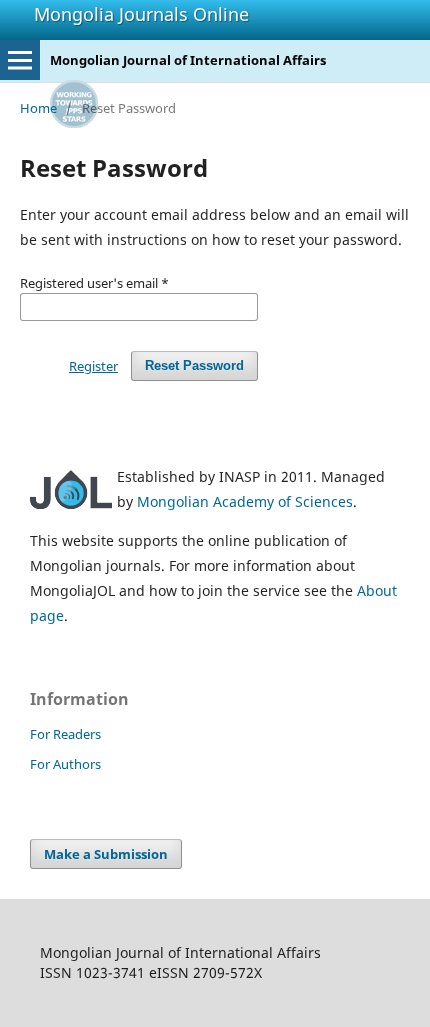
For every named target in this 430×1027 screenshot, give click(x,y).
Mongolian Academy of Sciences (245, 501)
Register (93, 366)
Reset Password (194, 365)
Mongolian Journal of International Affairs (188, 60)
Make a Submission (106, 854)
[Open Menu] (20, 60)
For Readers (65, 734)
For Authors (65, 764)
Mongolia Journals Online (141, 14)
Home (38, 108)
